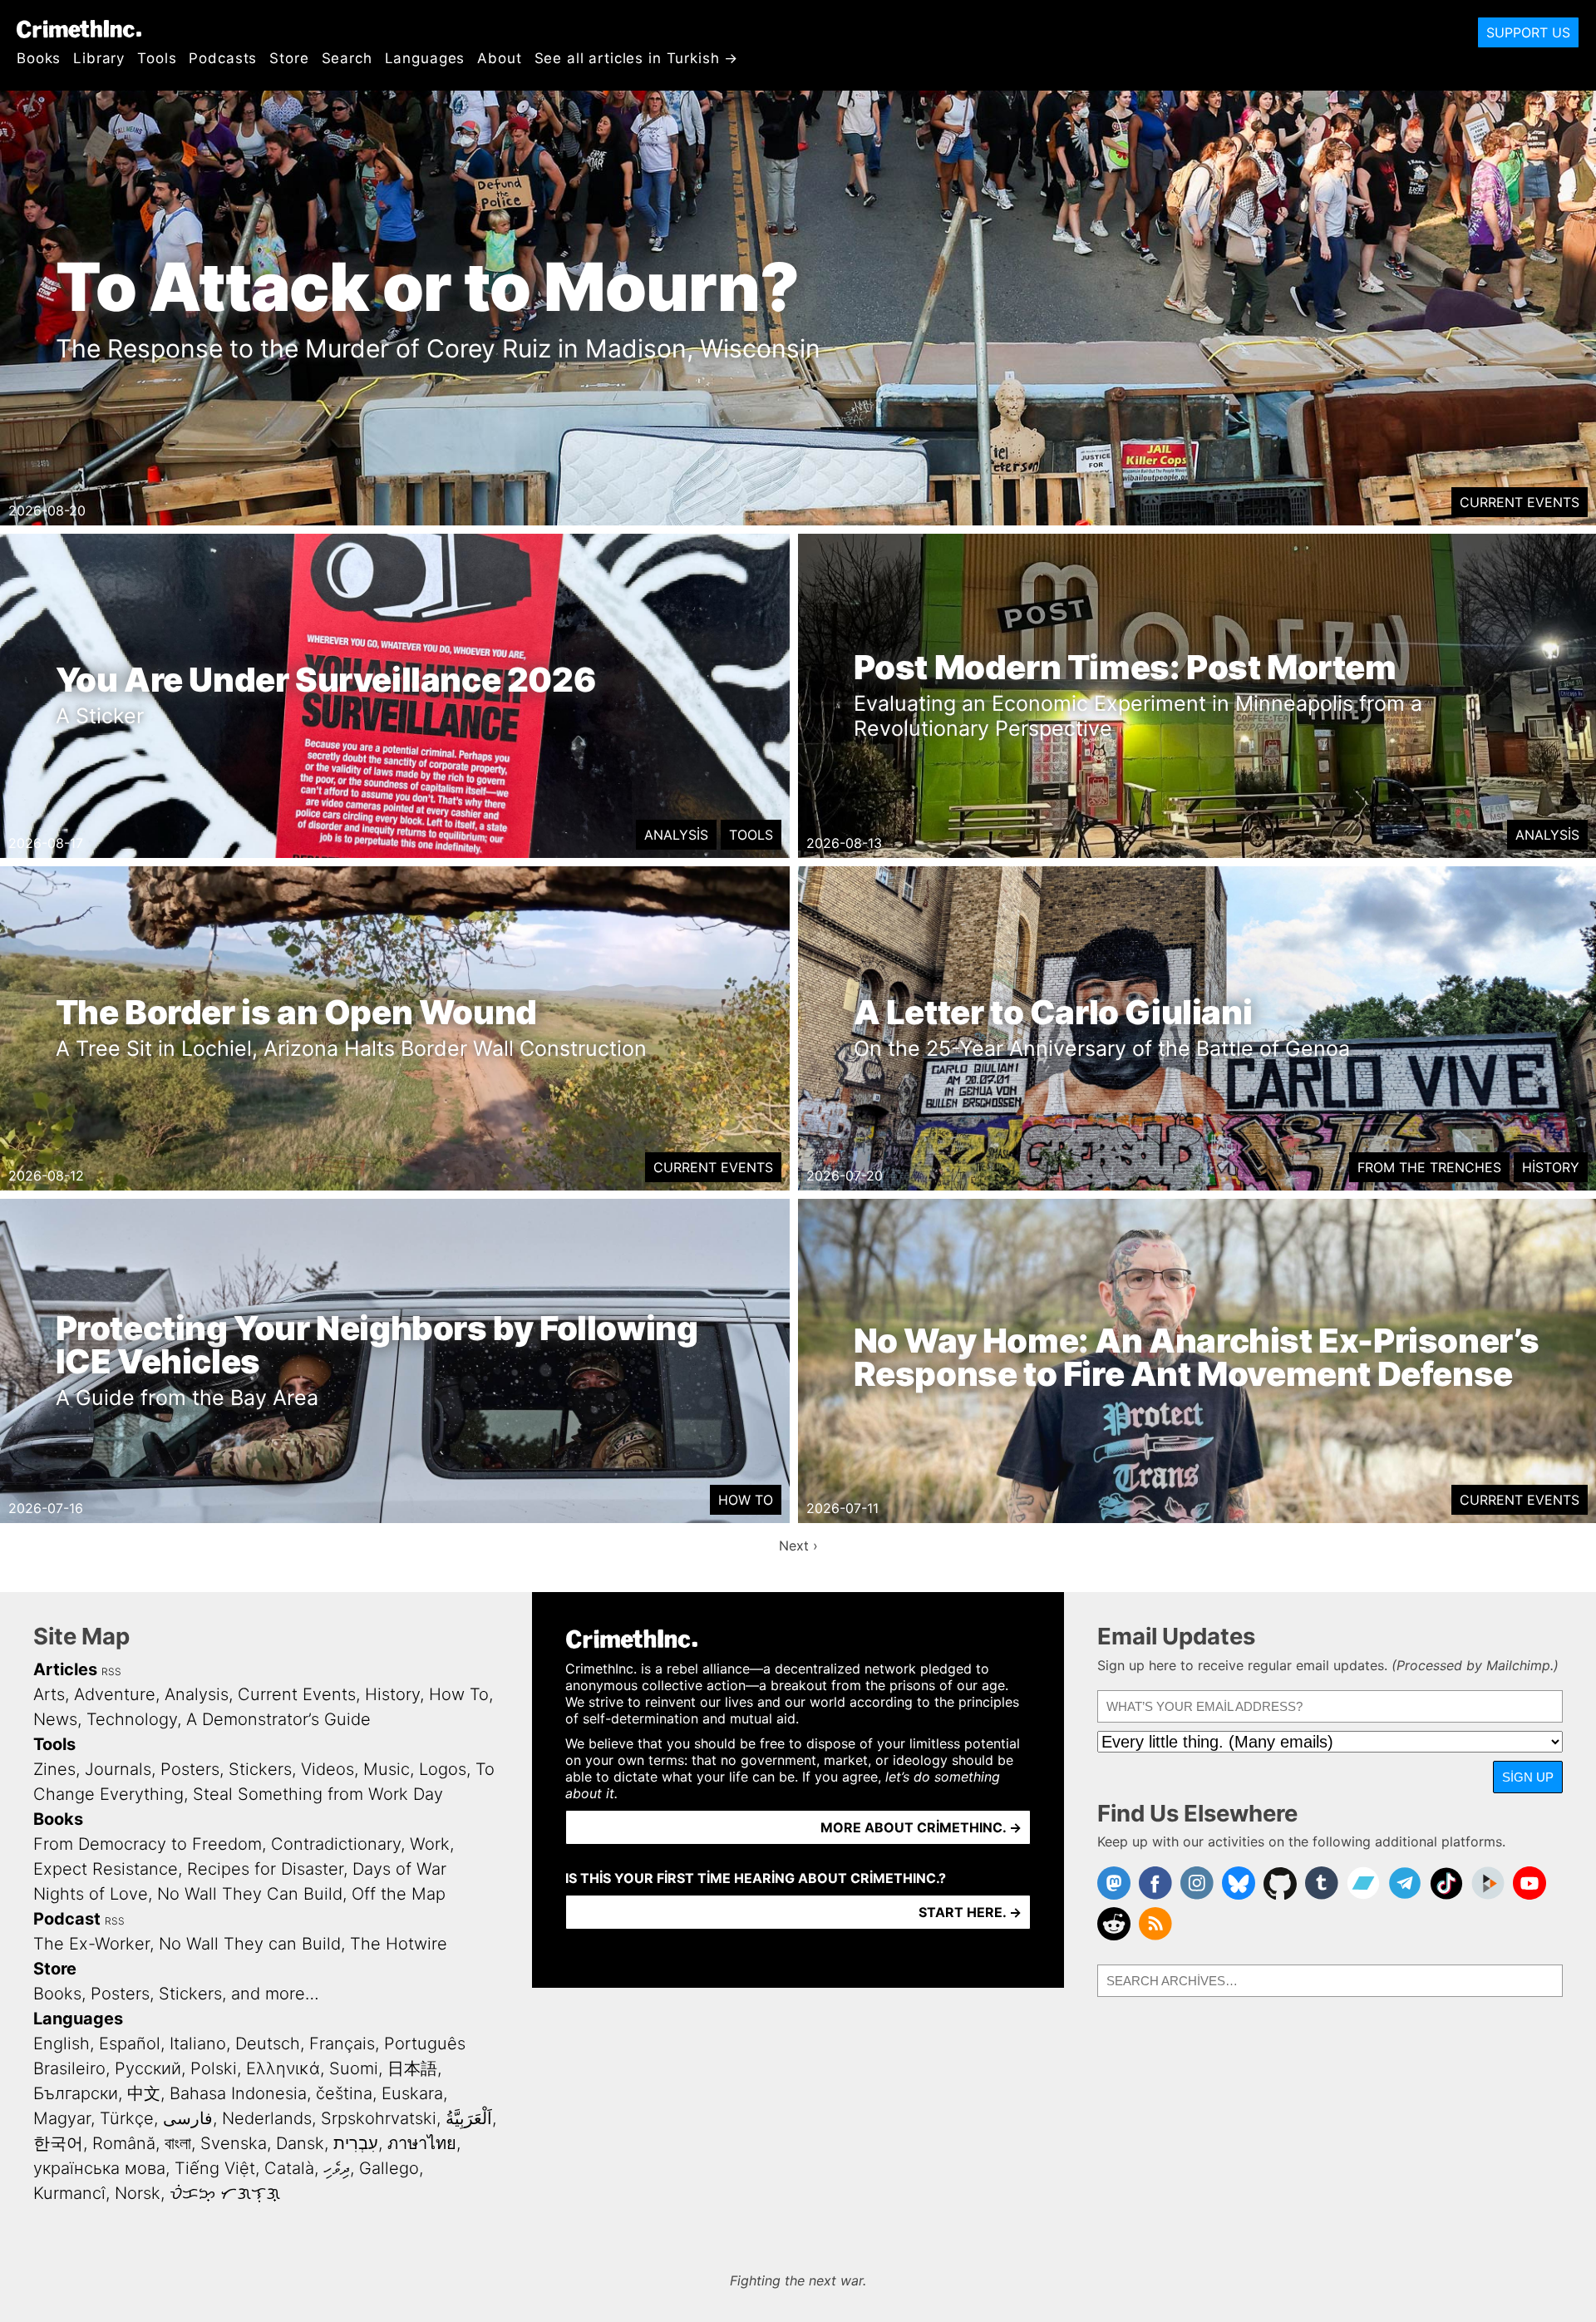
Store (289, 58)
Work (430, 1844)
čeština (344, 2093)
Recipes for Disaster (265, 1869)
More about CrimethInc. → (921, 1827)
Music (387, 1769)
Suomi (354, 2068)
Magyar (62, 2118)
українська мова (99, 2168)
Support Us (1528, 32)
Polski (214, 2068)
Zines (54, 1769)
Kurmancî (69, 2193)
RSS (111, 1671)
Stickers (260, 1769)
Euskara (412, 2093)
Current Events (1520, 502)
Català (289, 2168)
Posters (190, 1769)
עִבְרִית (356, 2143)
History (1551, 1167)
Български (76, 2093)
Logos (443, 1769)
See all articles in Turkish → (637, 58)
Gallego (389, 2168)
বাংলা (178, 2143)
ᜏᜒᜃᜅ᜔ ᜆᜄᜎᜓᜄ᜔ (225, 2193)
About (499, 58)
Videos (328, 1769)
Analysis (676, 835)
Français (342, 2043)
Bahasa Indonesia (238, 2093)
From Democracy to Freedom (148, 1844)
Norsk (138, 2193)
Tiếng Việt (215, 2168)
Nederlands (267, 2118)
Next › (798, 1546)
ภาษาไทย (422, 2143)
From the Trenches (1429, 1167)
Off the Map (399, 1894)
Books (39, 58)
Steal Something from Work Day (318, 1794)
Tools (157, 58)
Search (347, 58)
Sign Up (1528, 1777)
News (55, 1719)
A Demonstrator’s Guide (278, 1719)
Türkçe (127, 2118)
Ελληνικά (283, 2068)
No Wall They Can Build (250, 1894)
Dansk (300, 2143)
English (62, 2043)
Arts (49, 1694)
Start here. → (970, 1912)
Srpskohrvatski (379, 2118)
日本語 (412, 2068)
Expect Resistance (106, 1869)
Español (130, 2043)
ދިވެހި (337, 2168)
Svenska (234, 2143)
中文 (144, 2093)
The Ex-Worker (91, 1944)
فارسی (188, 2118)
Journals (118, 1769)
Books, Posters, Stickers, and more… (176, 1994)
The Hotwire (399, 1944)
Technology (132, 1719)
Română (124, 2143)
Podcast (67, 1919)
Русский (148, 2068)
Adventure (115, 1694)
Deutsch (268, 2043)
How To (746, 1500)
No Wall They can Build (250, 1944)
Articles (65, 1669)
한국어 (58, 2143)
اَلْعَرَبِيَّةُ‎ (469, 2118)
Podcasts (223, 58)
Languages (425, 58)
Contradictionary (336, 1844)
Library (99, 58)
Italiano (198, 2043)
